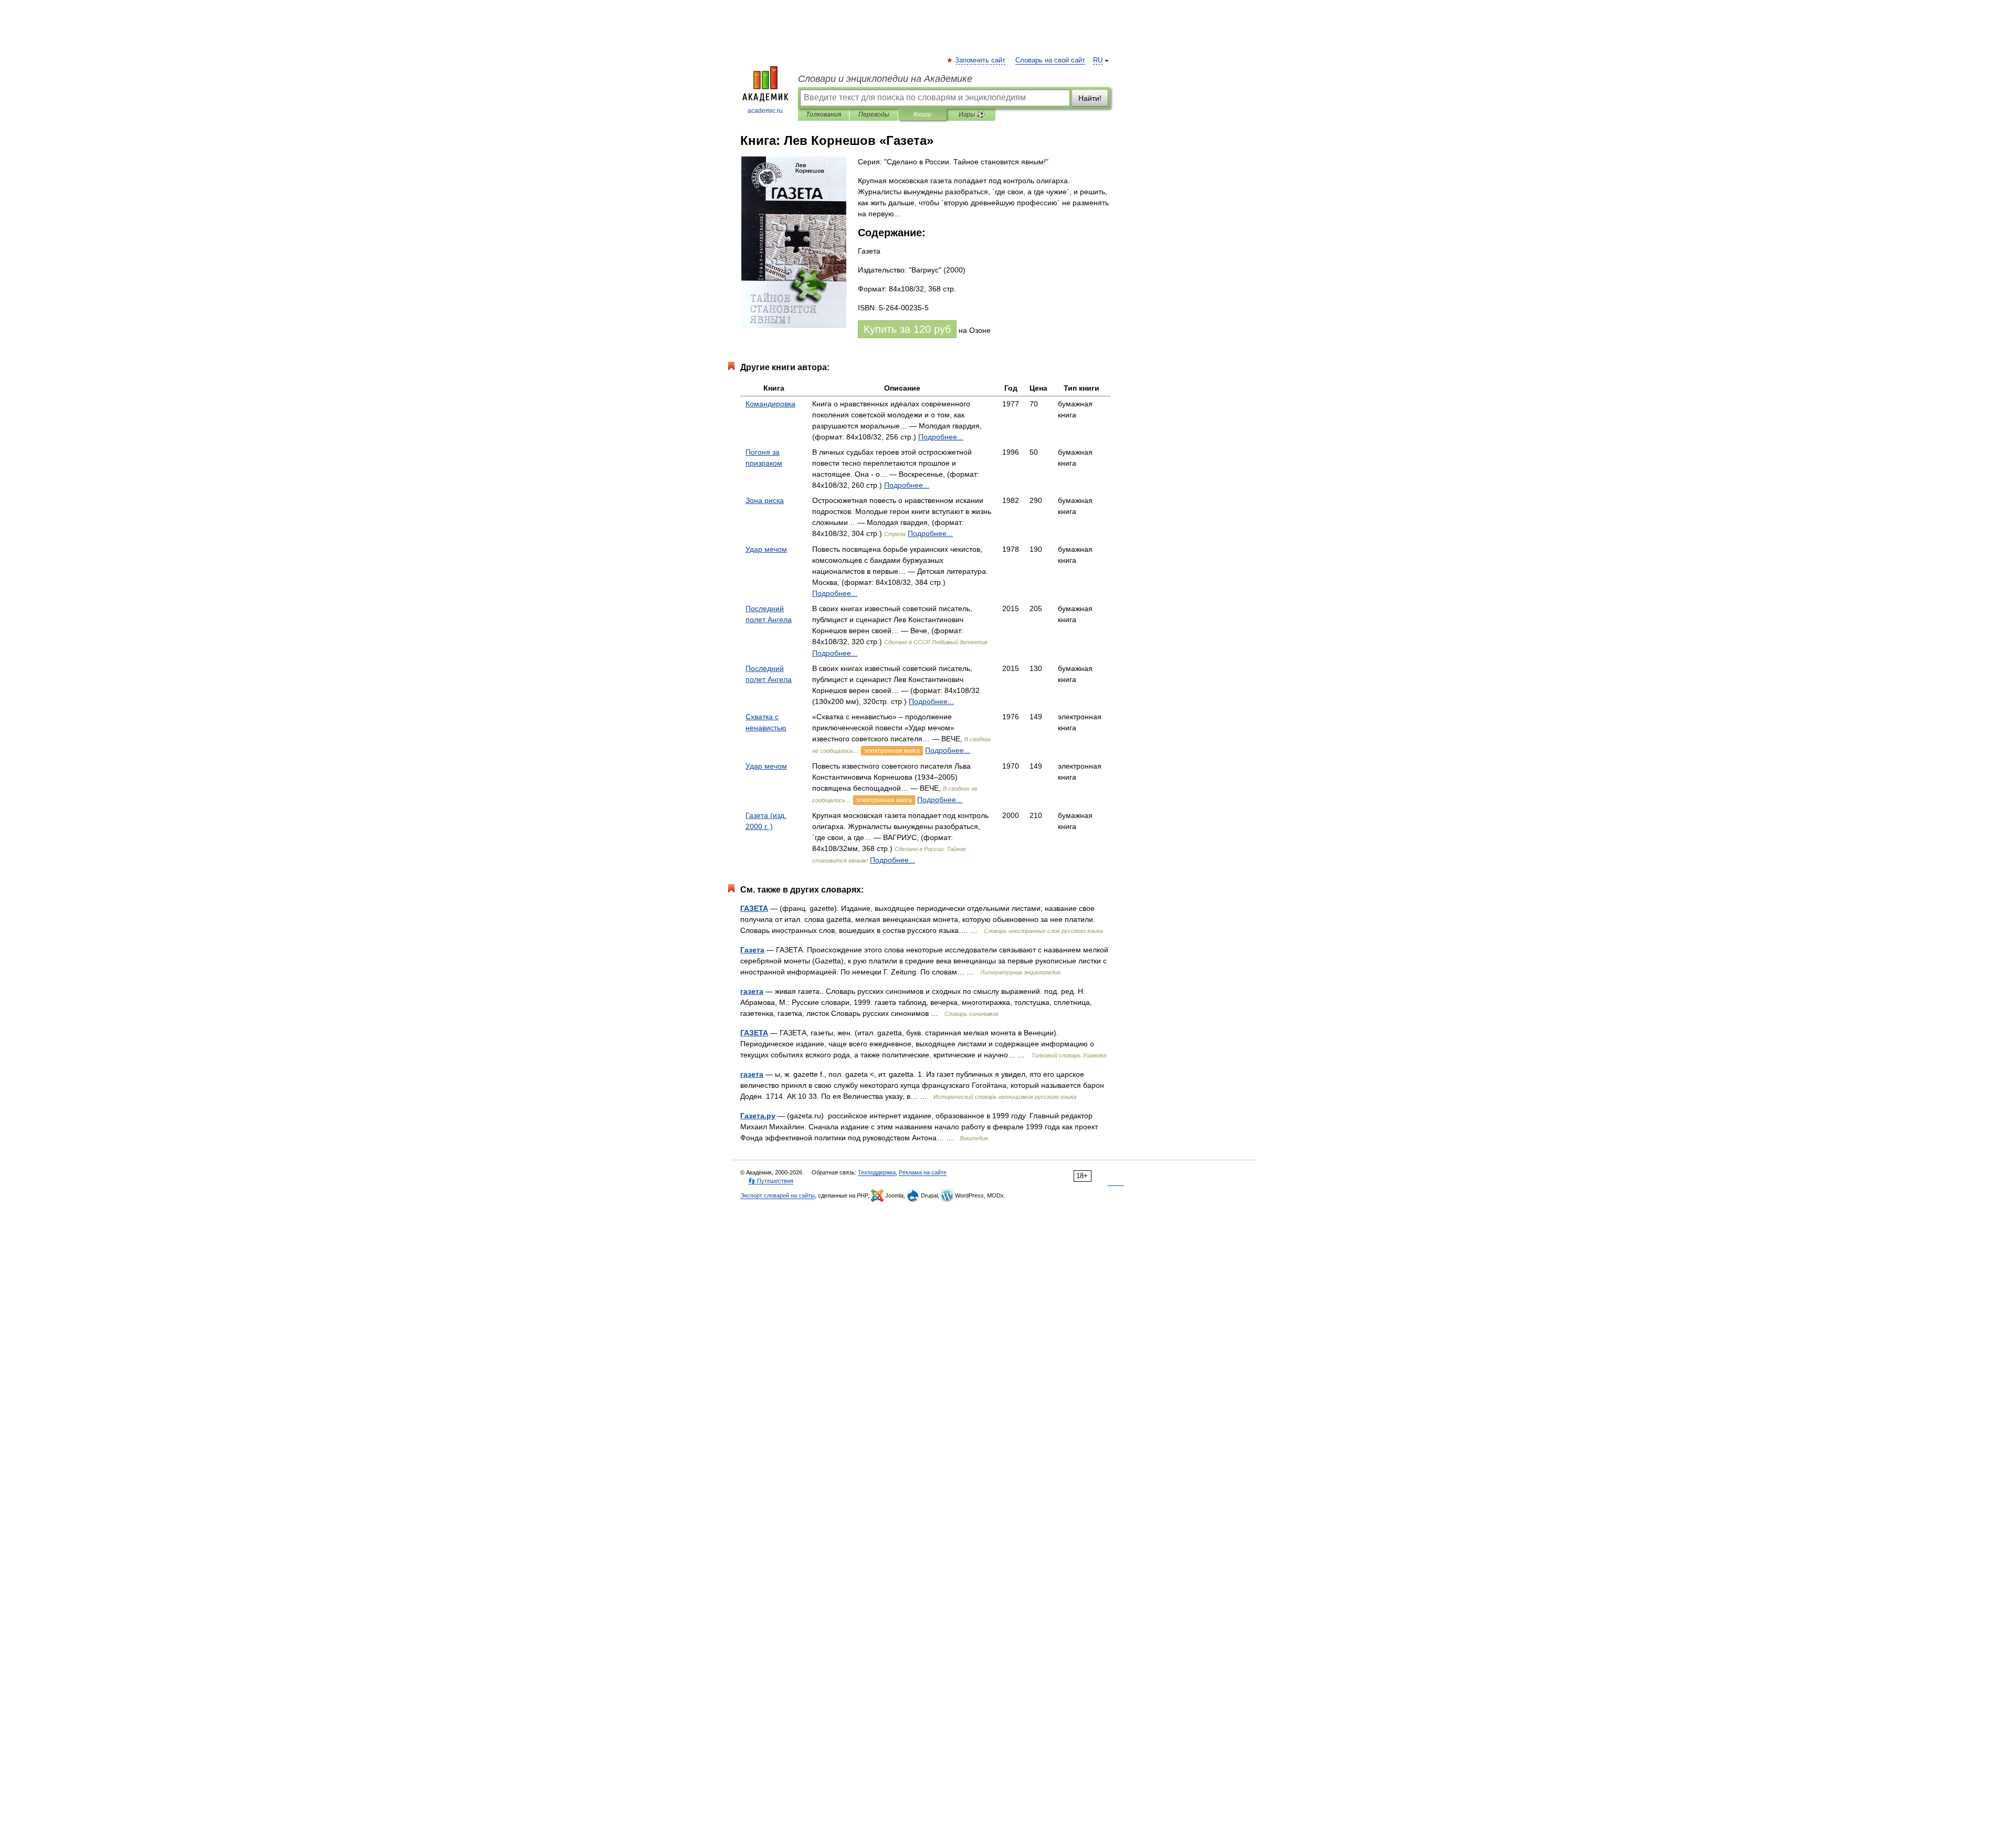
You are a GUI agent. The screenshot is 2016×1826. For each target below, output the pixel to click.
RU (1098, 60)
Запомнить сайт (981, 60)
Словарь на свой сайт (1050, 60)
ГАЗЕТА (754, 908)
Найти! (1090, 98)
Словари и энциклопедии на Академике (885, 79)
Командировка (770, 404)
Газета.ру (758, 1116)
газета (752, 991)
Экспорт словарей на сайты (778, 1195)
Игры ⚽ (972, 114)
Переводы (874, 114)
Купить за (907, 329)
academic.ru (765, 111)
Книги (922, 114)
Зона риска (765, 500)
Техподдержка (877, 1172)
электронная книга (892, 751)
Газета (752, 950)
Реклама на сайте (923, 1172)
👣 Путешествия (771, 1181)
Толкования (823, 114)
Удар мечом (766, 549)
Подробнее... (941, 437)
